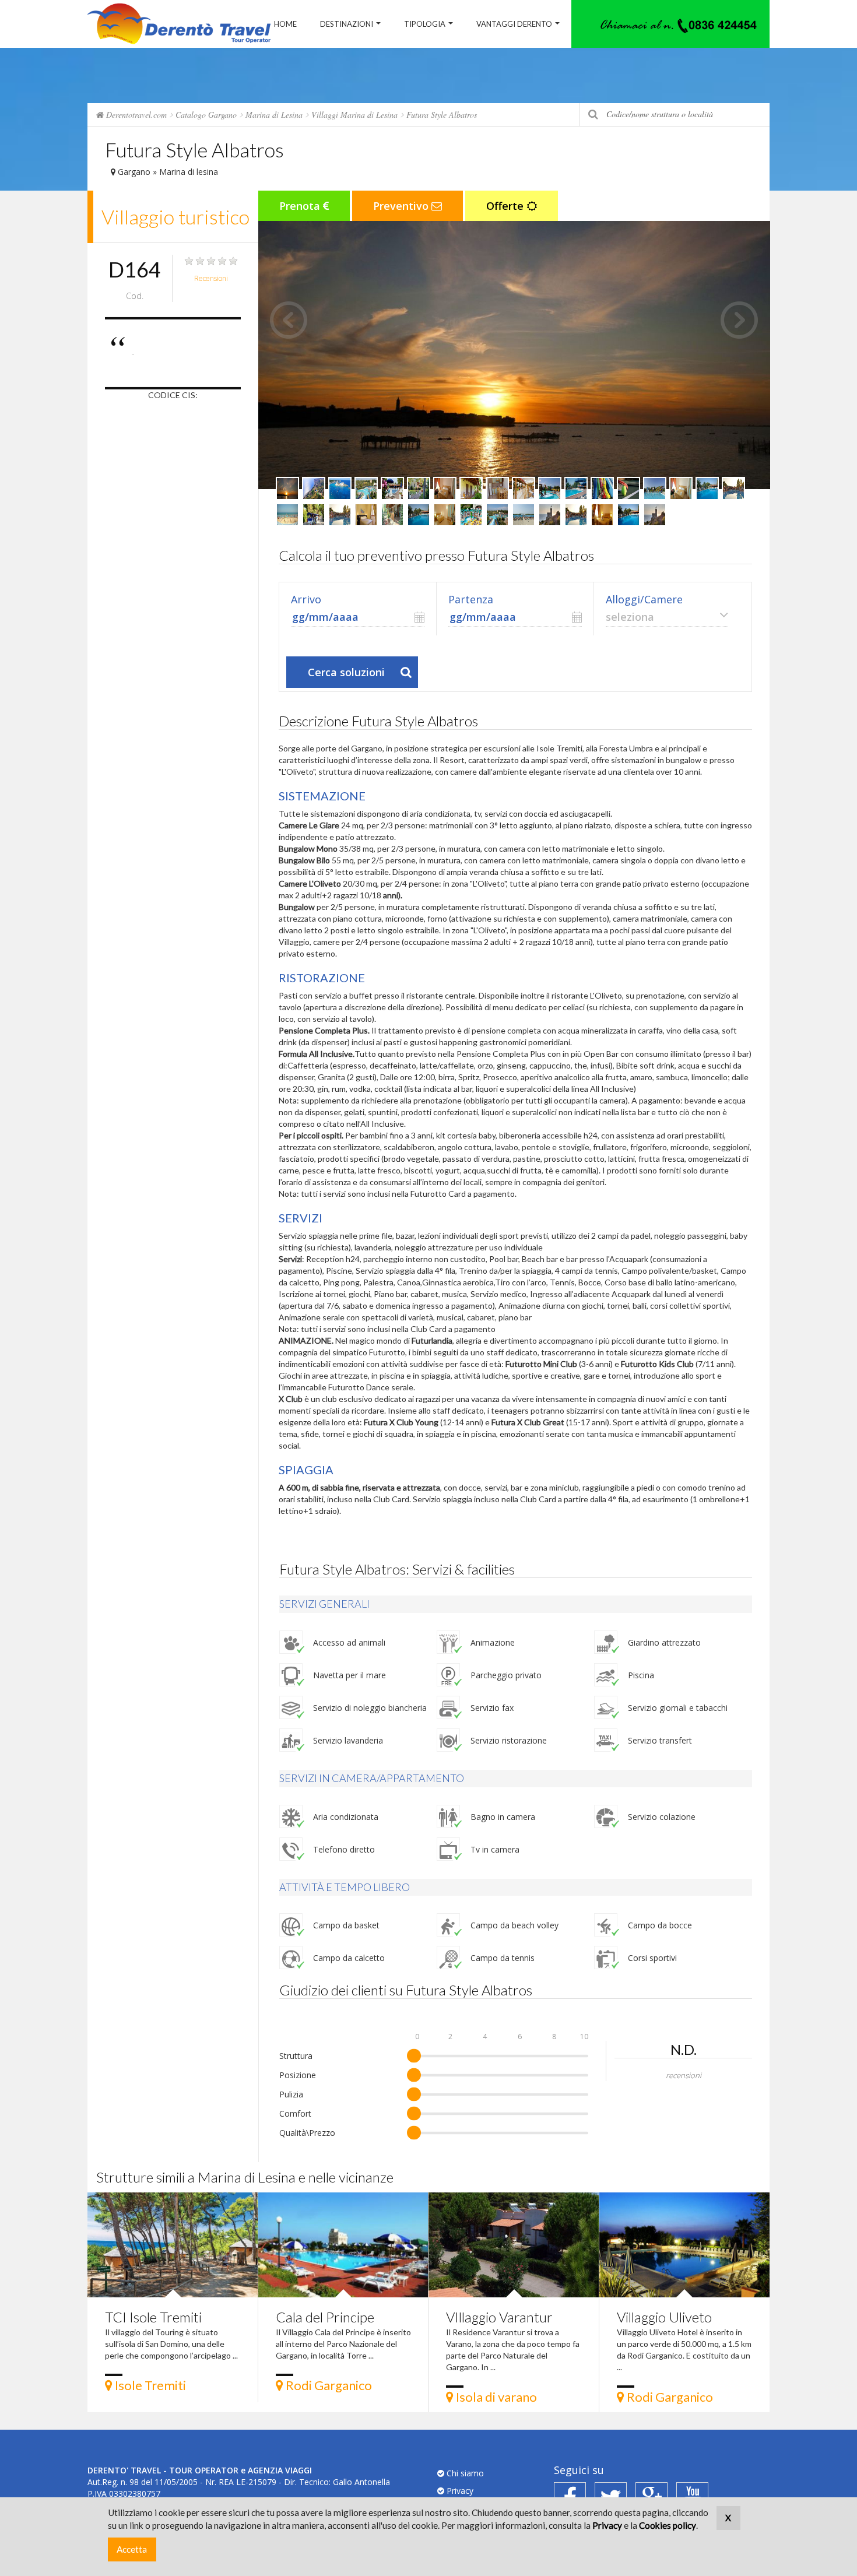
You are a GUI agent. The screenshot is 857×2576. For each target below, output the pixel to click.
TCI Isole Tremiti (153, 2317)
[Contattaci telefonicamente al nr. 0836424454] (670, 24)
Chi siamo (464, 2473)
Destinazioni (347, 24)
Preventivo (402, 206)
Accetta (132, 2549)
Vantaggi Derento (514, 24)
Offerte (506, 206)
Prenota (301, 206)
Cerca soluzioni (346, 672)
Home (285, 24)
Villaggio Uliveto (664, 2317)
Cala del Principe (325, 2317)
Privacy (459, 2491)
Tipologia (425, 24)
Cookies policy (668, 2525)
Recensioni (211, 278)
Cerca (593, 115)
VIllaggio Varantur (499, 2317)
